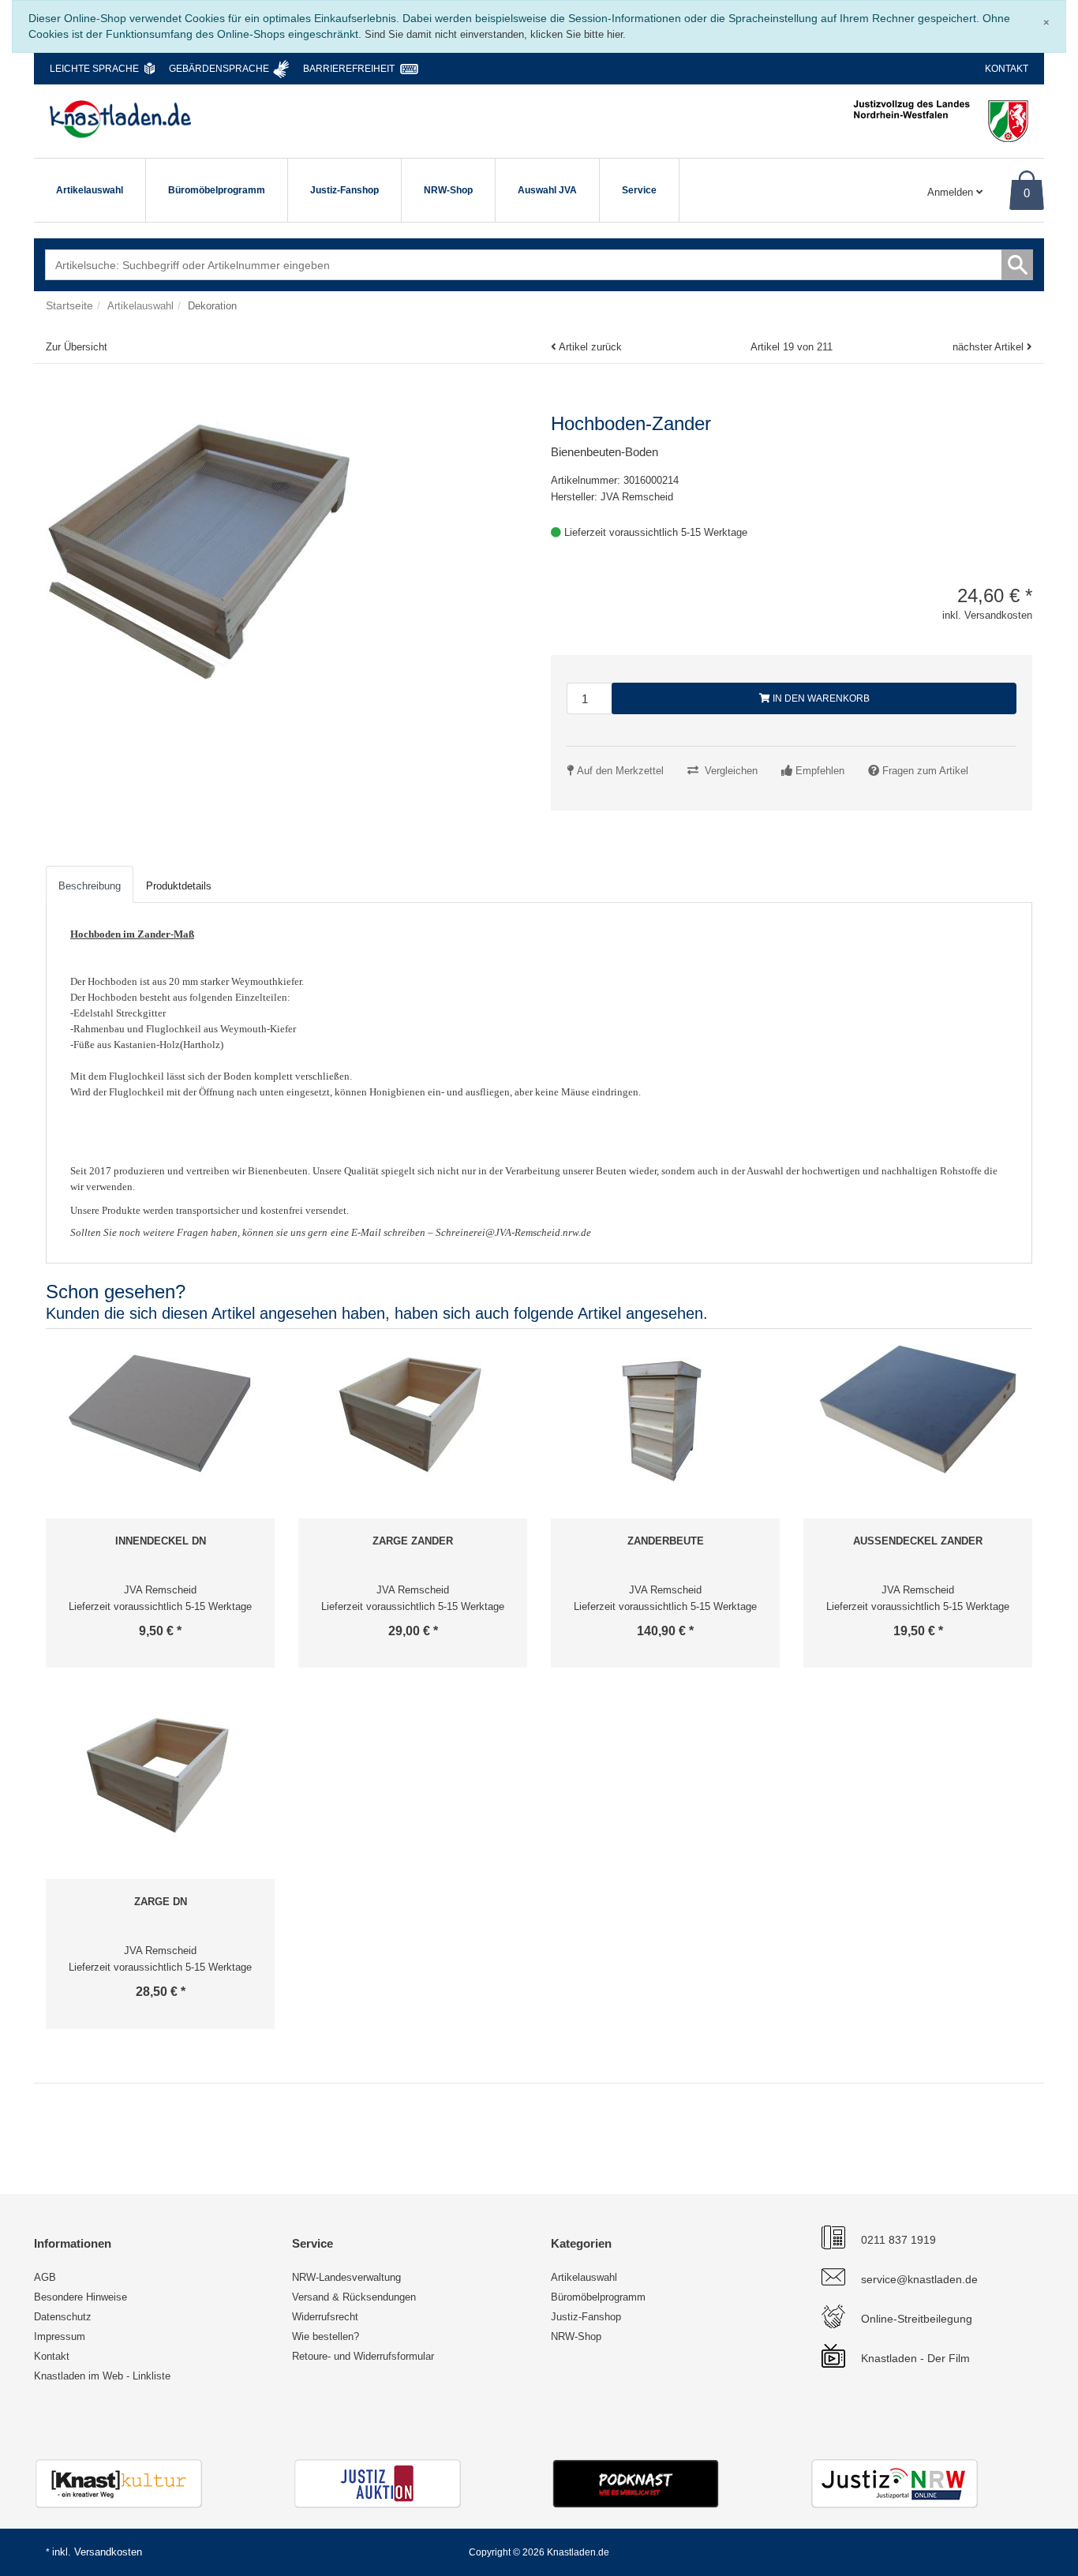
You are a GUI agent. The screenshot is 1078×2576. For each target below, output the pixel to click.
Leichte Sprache (94, 69)
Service (639, 190)
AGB (45, 2277)
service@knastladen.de (919, 2279)
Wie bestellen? (326, 2336)
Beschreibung (90, 886)
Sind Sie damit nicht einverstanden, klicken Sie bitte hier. (495, 34)
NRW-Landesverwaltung (346, 2277)
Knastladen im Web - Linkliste (102, 2376)
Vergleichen (731, 771)
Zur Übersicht (77, 347)
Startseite (69, 305)
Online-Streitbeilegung (917, 2319)
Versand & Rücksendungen (354, 2297)
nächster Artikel (990, 347)
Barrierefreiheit (349, 69)
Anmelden (952, 192)
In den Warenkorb (820, 698)
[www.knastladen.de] (120, 119)
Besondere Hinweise (80, 2297)
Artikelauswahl (90, 190)
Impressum (60, 2336)
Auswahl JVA (547, 190)
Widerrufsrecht (325, 2317)
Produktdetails (179, 886)
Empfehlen (820, 771)
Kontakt (1007, 69)
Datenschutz (63, 2317)
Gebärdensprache (219, 69)
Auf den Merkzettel (620, 771)
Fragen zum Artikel (925, 771)
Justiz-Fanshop (344, 190)
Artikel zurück (590, 347)
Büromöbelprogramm (217, 190)
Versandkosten (108, 2552)
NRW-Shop (448, 190)
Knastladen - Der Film (915, 2358)
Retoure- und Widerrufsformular (363, 2356)
